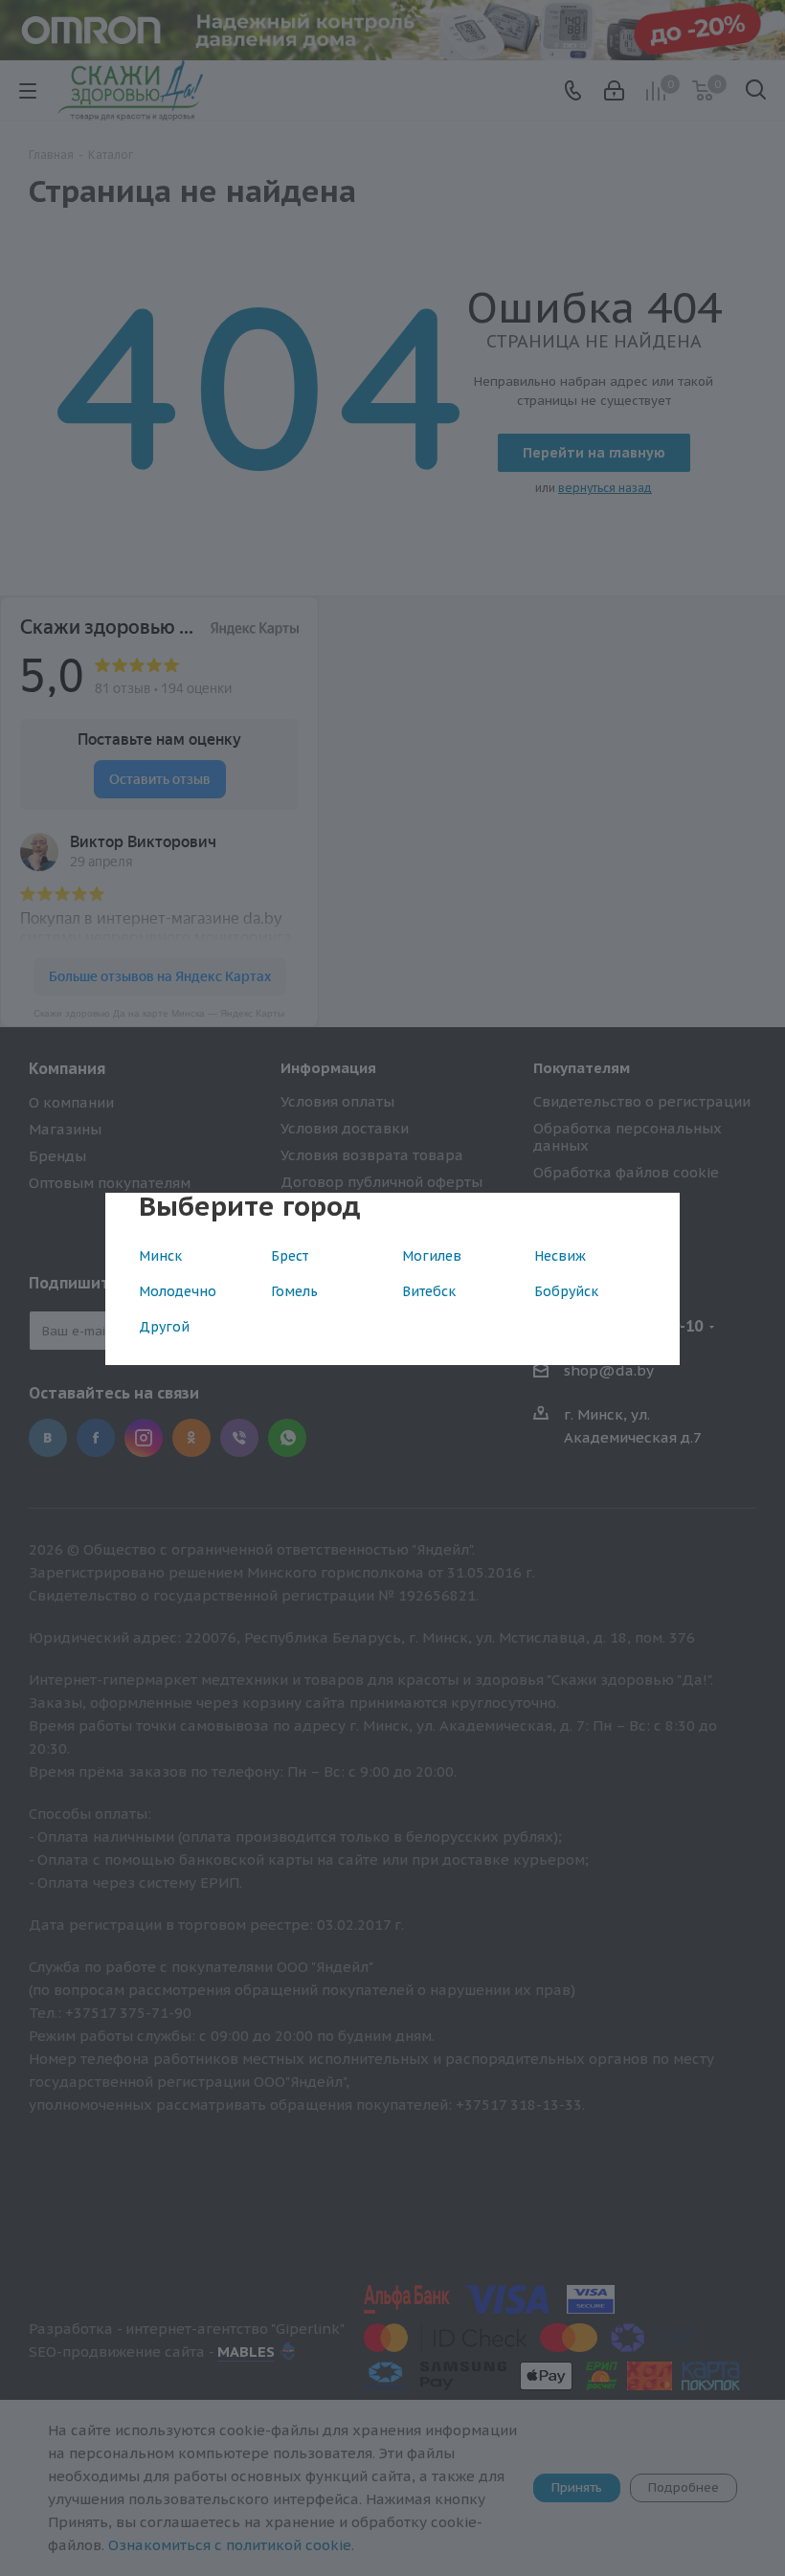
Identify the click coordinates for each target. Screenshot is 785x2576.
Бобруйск (566, 1291)
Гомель (294, 1291)
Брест (290, 1256)
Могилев (432, 1256)
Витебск (429, 1291)
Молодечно (178, 1291)
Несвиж (560, 1256)
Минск (160, 1256)
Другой (164, 1327)
